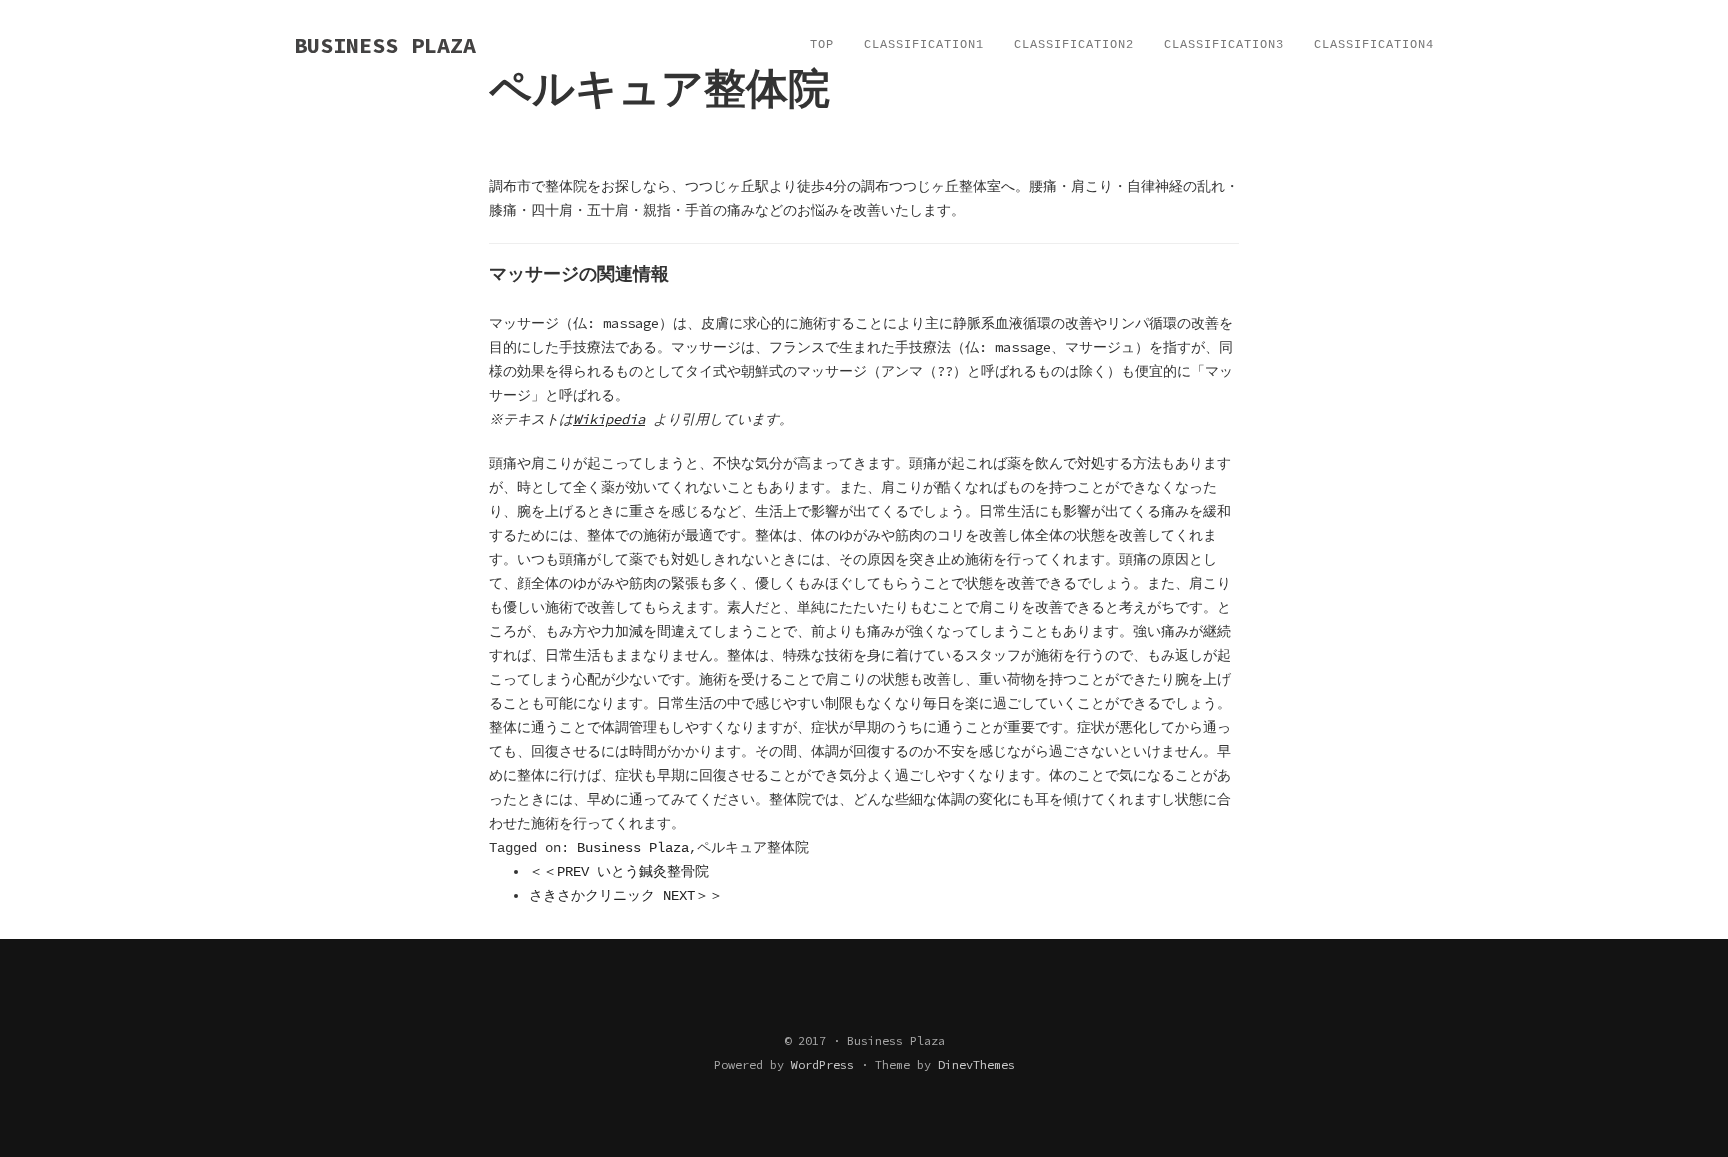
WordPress (822, 1064)
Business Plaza (633, 848)
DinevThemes (976, 1064)
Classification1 (924, 45)
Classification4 (1374, 45)
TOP (822, 45)
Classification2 (1074, 45)
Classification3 (1224, 45)
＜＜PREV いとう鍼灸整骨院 (619, 872)
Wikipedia (609, 419)
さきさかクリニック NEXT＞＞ (626, 896)
